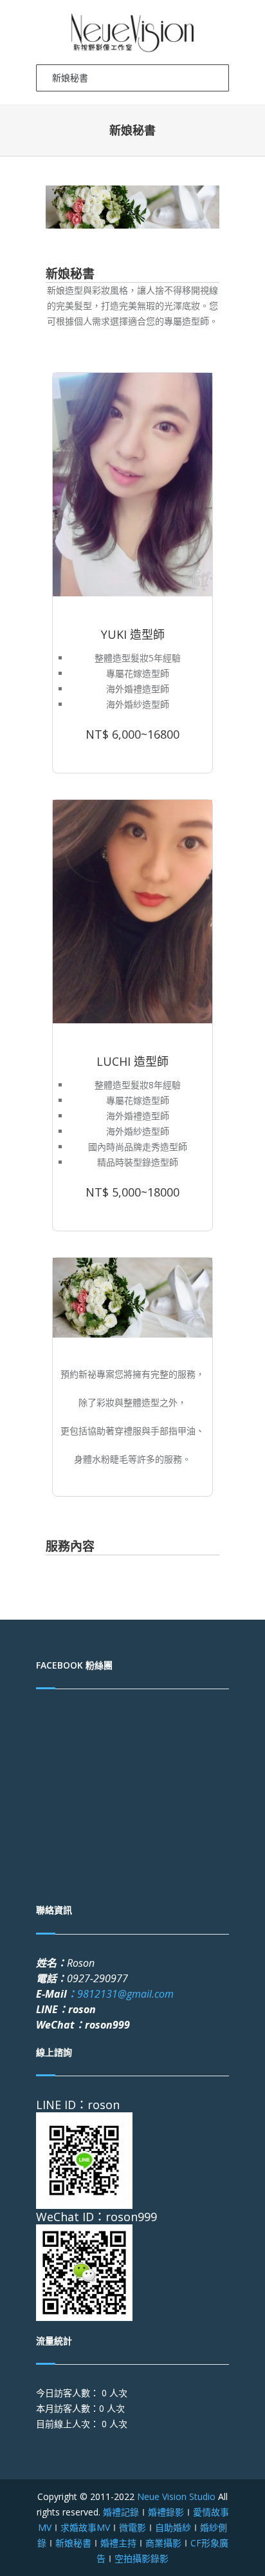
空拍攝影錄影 (142, 2558)
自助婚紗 (173, 2527)
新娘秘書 (73, 2543)
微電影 (132, 2527)
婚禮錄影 (166, 2512)
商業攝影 (163, 2543)
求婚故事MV (85, 2527)
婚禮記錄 (121, 2512)
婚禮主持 (118, 2543)
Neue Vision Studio (175, 2496)
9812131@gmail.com (120, 1994)
